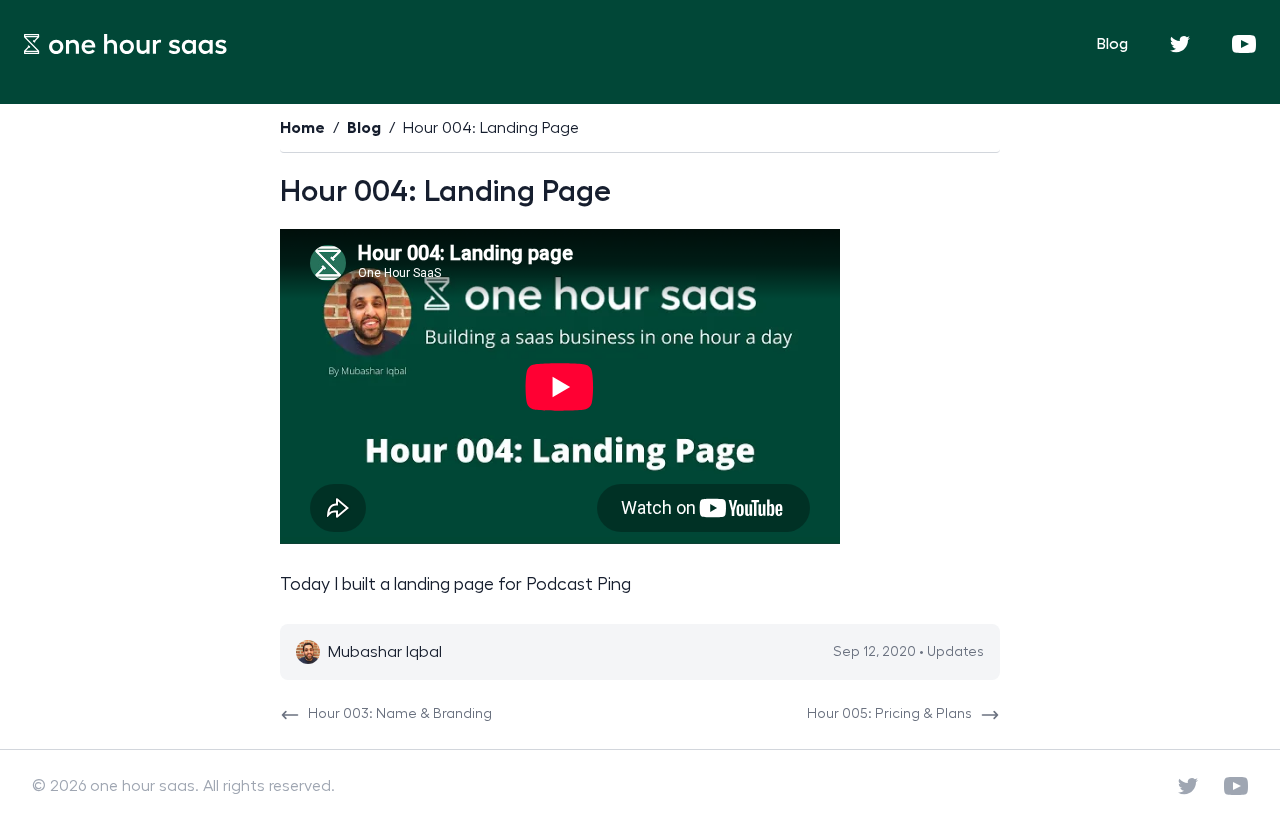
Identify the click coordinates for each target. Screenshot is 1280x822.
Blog (1112, 44)
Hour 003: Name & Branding (400, 714)
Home (302, 128)
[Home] (125, 44)
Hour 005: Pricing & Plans (889, 714)
